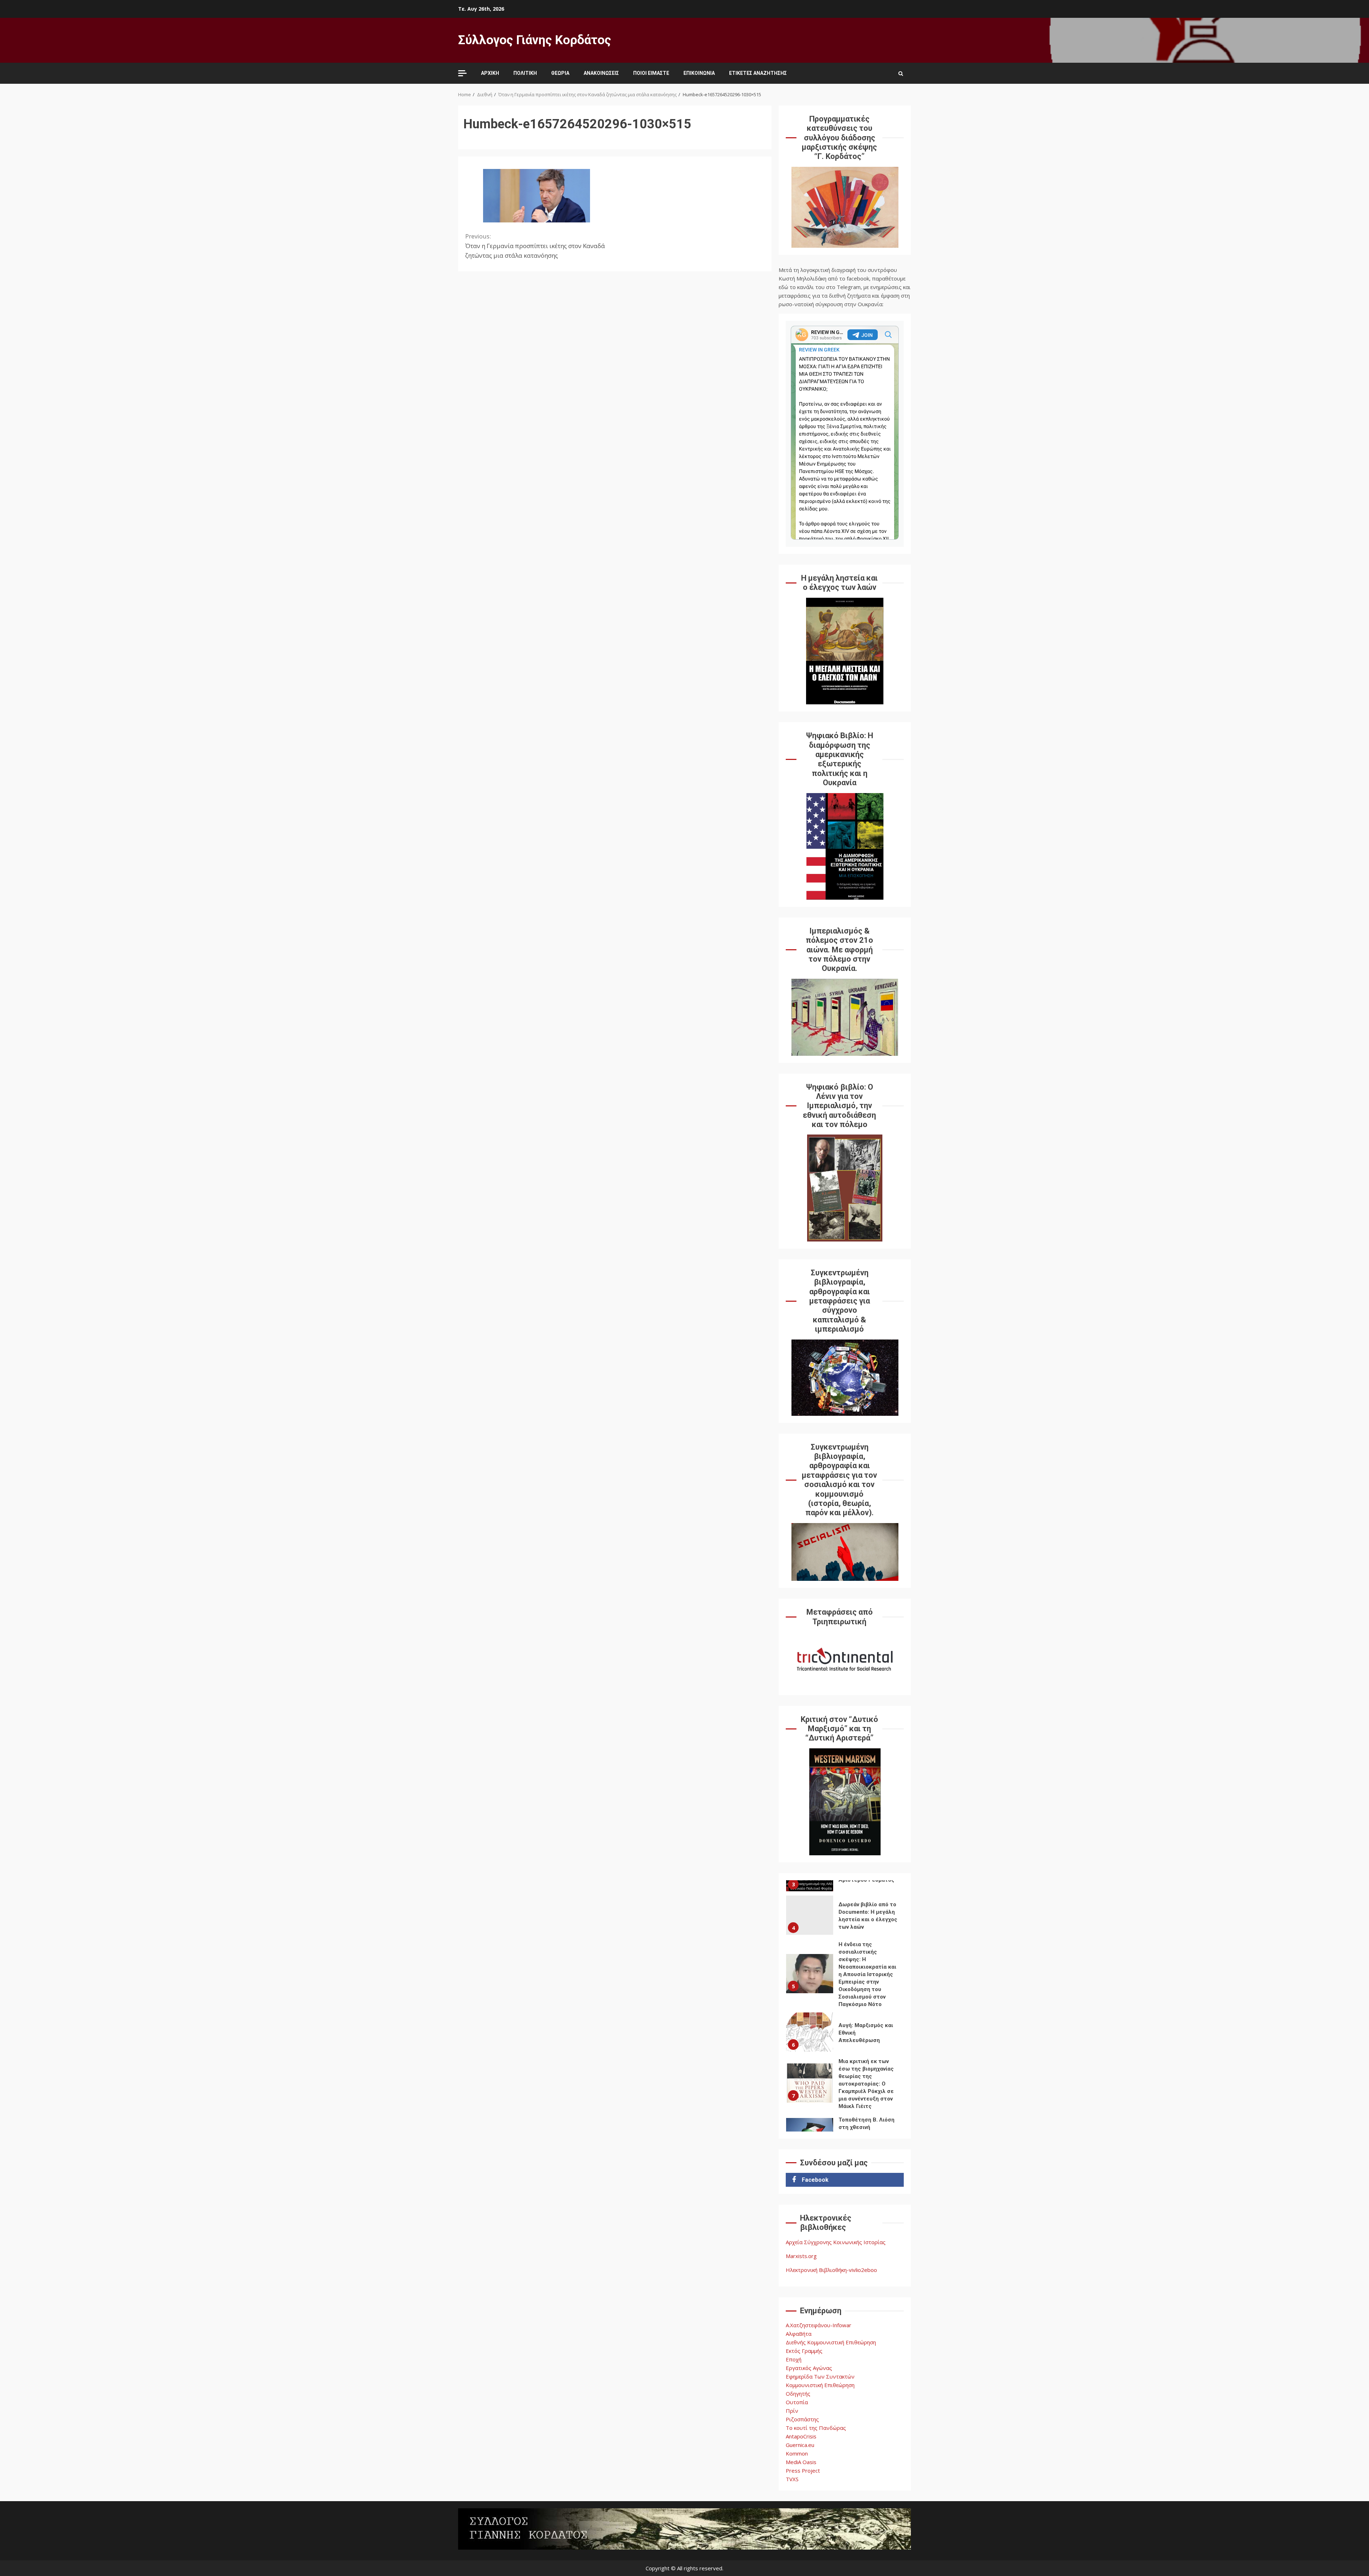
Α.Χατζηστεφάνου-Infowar (819, 2325)
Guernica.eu (800, 2445)
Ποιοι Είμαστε (651, 73)
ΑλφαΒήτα (799, 2334)
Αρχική (490, 73)
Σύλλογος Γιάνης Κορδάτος (535, 40)
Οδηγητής (798, 2394)
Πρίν (792, 2411)
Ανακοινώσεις (601, 73)
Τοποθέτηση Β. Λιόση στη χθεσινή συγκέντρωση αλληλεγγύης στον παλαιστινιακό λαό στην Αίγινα (810, 2087)
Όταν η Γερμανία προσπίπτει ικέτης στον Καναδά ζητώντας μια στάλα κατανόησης (535, 246)
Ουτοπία (797, 2402)
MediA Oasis (801, 2462)
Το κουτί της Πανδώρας (816, 2428)
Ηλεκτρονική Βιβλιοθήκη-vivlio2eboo (831, 2270)
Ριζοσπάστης (802, 2419)
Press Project (803, 2470)
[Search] (901, 73)
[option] (845, 1924)
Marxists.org (801, 2256)
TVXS (792, 2479)
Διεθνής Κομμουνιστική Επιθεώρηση (831, 2342)
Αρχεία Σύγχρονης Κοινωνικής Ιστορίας (836, 2242)
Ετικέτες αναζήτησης (758, 73)
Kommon (797, 2453)
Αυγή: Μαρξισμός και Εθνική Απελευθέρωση (810, 1981)
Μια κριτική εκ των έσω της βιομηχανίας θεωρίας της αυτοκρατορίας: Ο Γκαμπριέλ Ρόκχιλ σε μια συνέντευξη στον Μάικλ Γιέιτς (810, 2032)
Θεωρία (560, 73)
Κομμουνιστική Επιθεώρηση (820, 2385)
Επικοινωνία (699, 73)
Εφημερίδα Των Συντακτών (820, 2376)
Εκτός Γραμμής (804, 2351)
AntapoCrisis (801, 2436)
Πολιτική (525, 73)
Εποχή (794, 2359)
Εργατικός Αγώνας (809, 2368)
